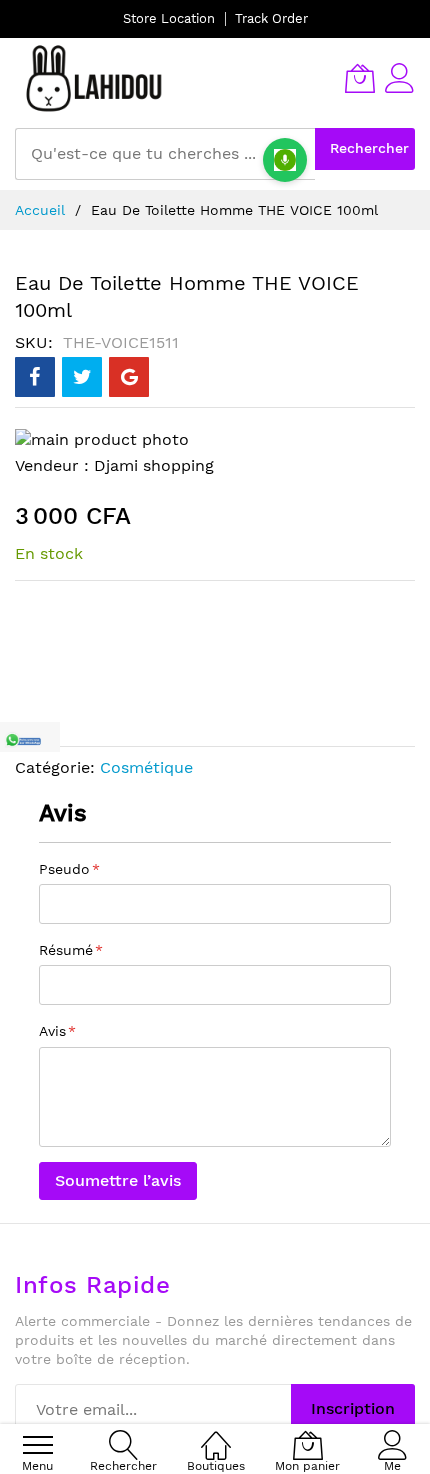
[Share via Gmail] (129, 377)
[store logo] (95, 78)
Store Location (169, 18)
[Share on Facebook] (35, 377)
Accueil (40, 210)
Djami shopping (154, 465)
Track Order (271, 18)
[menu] (38, 1445)
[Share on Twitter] (82, 377)
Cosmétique (146, 767)
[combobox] (165, 154)
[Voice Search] (285, 160)
